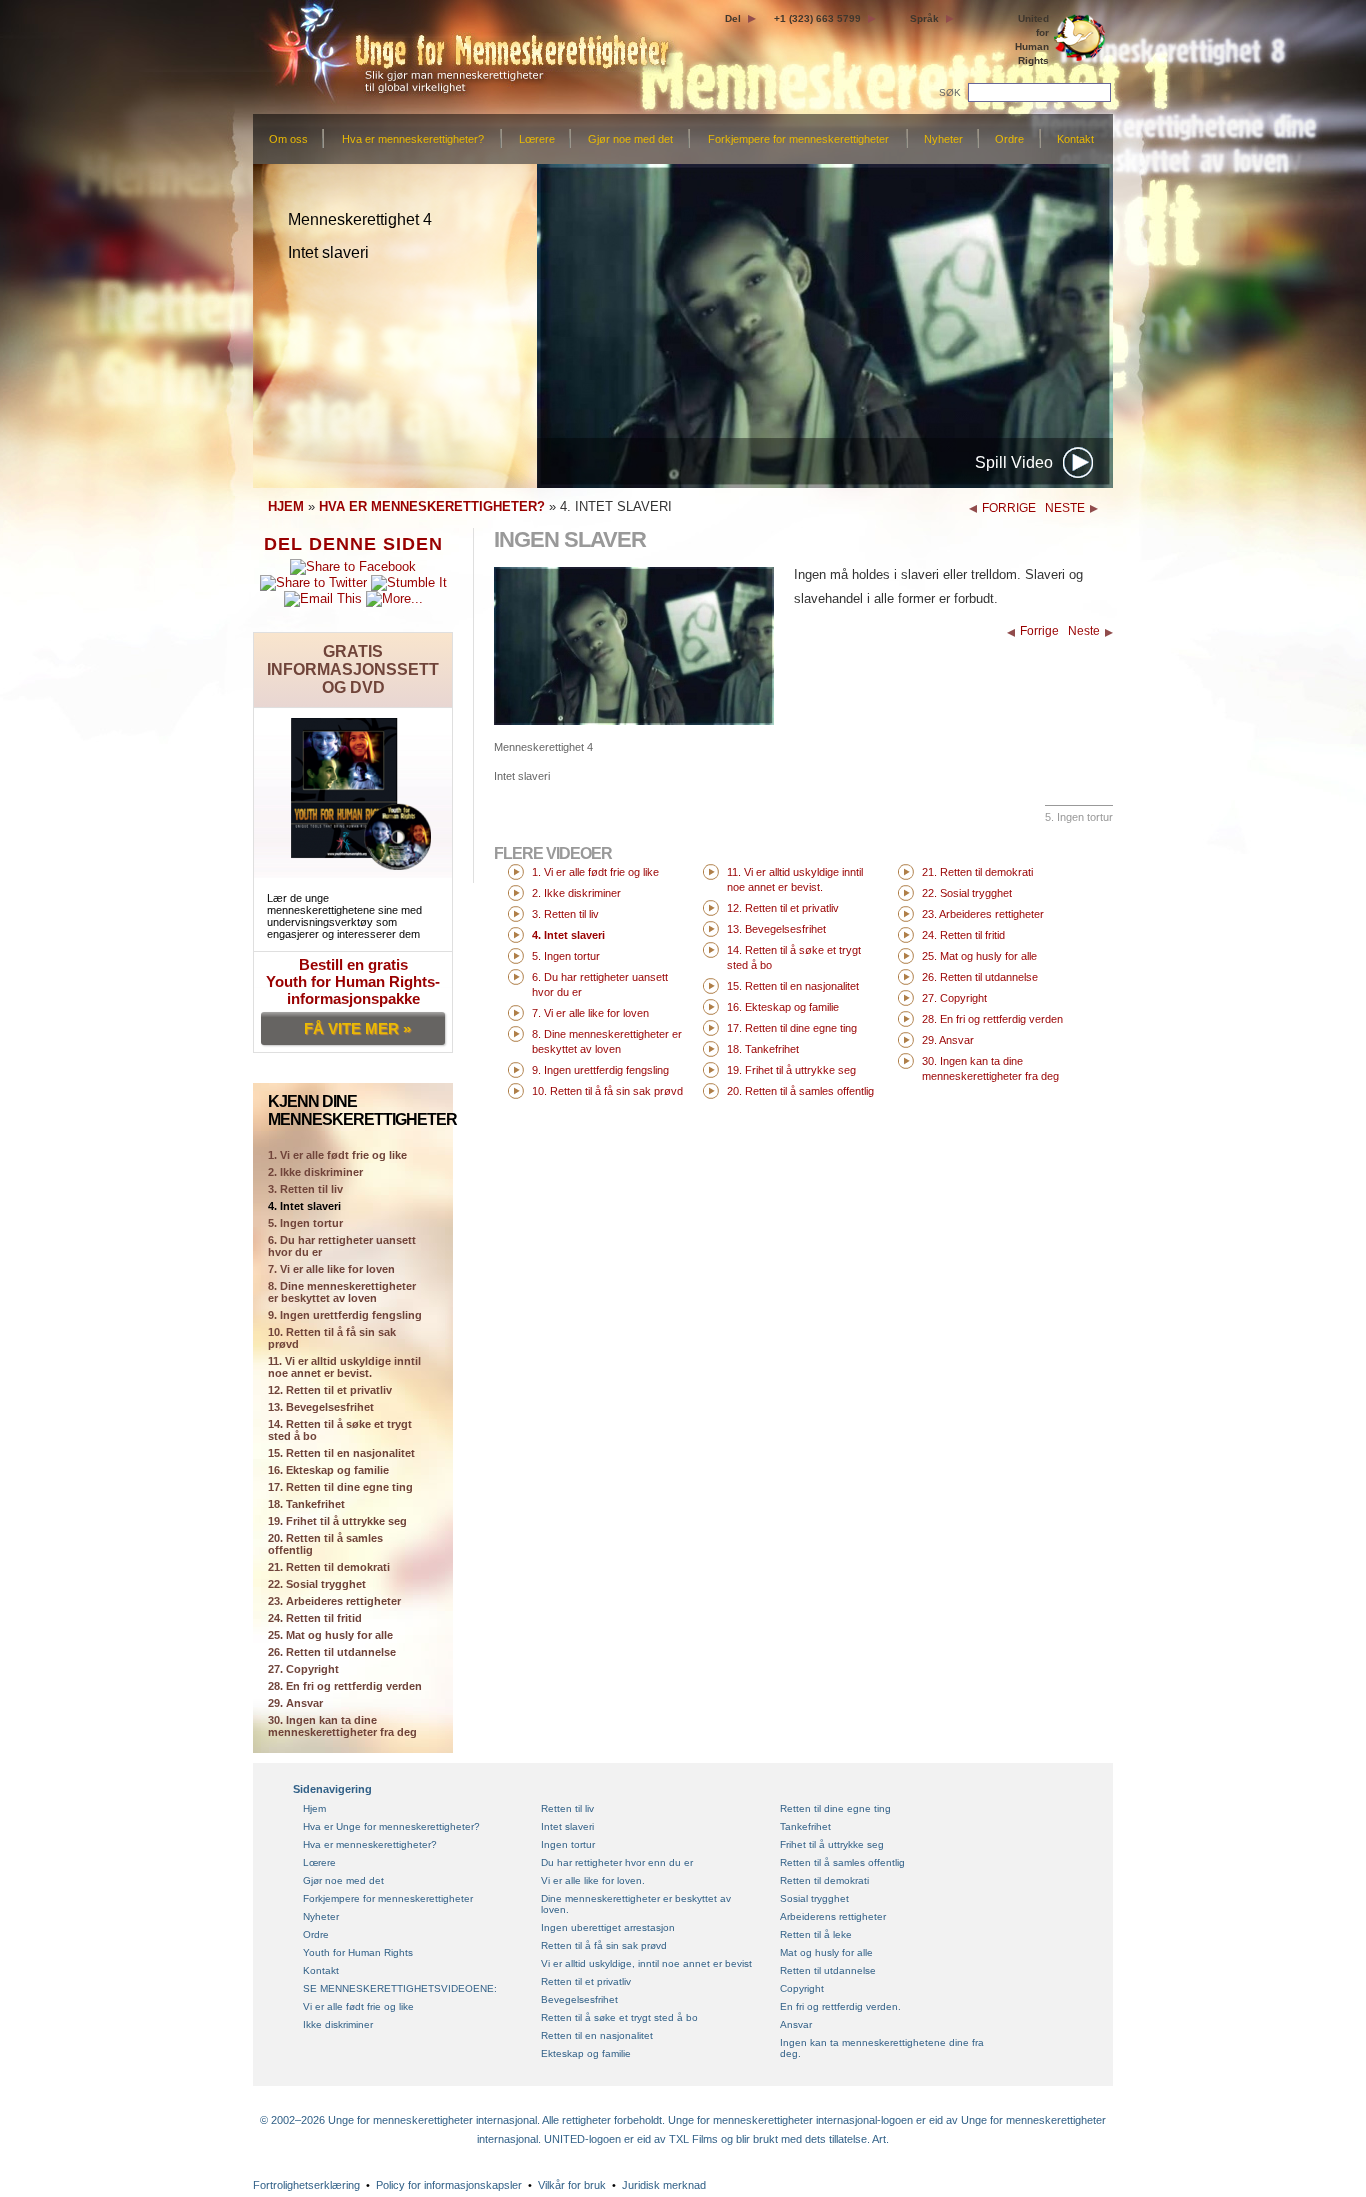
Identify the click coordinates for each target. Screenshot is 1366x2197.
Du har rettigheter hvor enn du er (617, 1862)
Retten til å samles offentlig (842, 1862)
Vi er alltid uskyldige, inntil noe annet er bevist (646, 1963)
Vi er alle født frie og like (358, 2006)
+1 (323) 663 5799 (817, 18)
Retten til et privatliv (586, 1981)
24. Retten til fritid (315, 1618)
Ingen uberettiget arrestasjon (608, 1927)
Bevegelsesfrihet (579, 1999)
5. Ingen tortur (305, 1223)
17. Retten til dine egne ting (340, 1487)
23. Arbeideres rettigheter (334, 1601)
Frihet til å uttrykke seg (832, 1844)
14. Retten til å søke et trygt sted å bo (340, 1430)
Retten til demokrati (824, 1880)
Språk (924, 18)
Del (733, 18)
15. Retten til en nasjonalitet (341, 1453)
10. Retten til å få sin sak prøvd (332, 1338)
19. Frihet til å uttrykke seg (337, 1521)
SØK (951, 92)
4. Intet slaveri (304, 1206)
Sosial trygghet (814, 1898)
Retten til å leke (816, 1934)
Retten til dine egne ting (835, 1808)
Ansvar (796, 2024)
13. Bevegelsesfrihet (321, 1407)
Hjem (314, 1808)
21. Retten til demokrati (329, 1567)
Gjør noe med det (630, 139)
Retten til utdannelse (828, 1970)
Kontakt (1075, 139)
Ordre (1009, 139)
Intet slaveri (567, 1826)
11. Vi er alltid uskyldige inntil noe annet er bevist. (344, 1367)
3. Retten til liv (305, 1189)
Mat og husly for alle (826, 1952)
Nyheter (943, 139)
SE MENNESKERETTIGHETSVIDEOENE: (400, 1988)
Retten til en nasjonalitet (597, 2035)
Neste (1084, 631)
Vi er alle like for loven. (593, 1880)
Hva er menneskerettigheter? (413, 139)
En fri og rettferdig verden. (840, 2006)
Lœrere (537, 139)
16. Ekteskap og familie (328, 1470)
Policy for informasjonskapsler (449, 2185)
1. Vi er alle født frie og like (595, 872)
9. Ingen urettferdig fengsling (345, 1315)
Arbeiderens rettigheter (833, 1916)
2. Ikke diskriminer (315, 1172)
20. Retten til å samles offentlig (325, 1544)
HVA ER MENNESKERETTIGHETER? (432, 506)
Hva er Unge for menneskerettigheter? (391, 1826)
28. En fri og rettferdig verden (345, 1686)
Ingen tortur (568, 1844)
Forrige (1039, 631)
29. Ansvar (295, 1703)
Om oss (288, 139)
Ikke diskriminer (338, 2024)
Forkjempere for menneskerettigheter (798, 139)
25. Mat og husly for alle (330, 1635)
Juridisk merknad (664, 2185)
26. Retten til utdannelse (332, 1652)
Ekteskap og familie (586, 2053)
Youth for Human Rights (358, 1952)
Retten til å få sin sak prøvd (604, 1945)
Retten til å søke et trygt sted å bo (619, 2017)
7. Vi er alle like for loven (331, 1269)
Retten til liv (567, 1808)
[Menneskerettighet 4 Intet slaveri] (634, 720)
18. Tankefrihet (306, 1504)
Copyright (802, 1988)
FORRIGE (1009, 508)
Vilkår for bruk (572, 2185)
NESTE (1065, 508)
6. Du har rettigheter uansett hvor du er (342, 1246)
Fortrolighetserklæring (306, 2185)
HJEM (286, 506)
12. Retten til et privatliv (330, 1390)
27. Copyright (303, 1669)
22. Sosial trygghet (317, 1584)
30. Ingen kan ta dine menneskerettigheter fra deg (342, 1726)
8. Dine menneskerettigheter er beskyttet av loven (342, 1292)
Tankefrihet (805, 1826)
